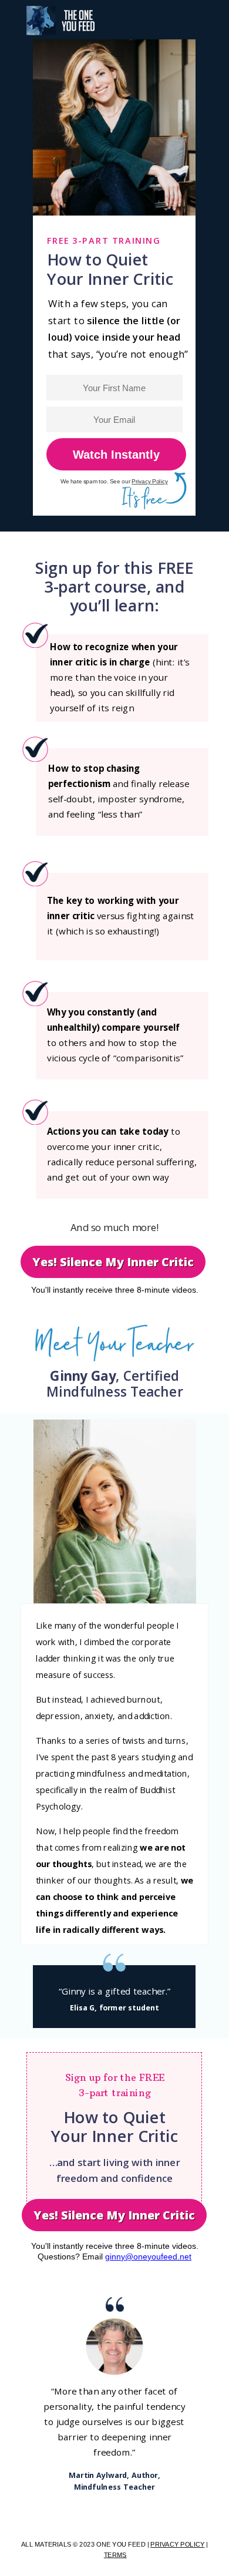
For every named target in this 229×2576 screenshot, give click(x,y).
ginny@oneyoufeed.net (148, 2256)
